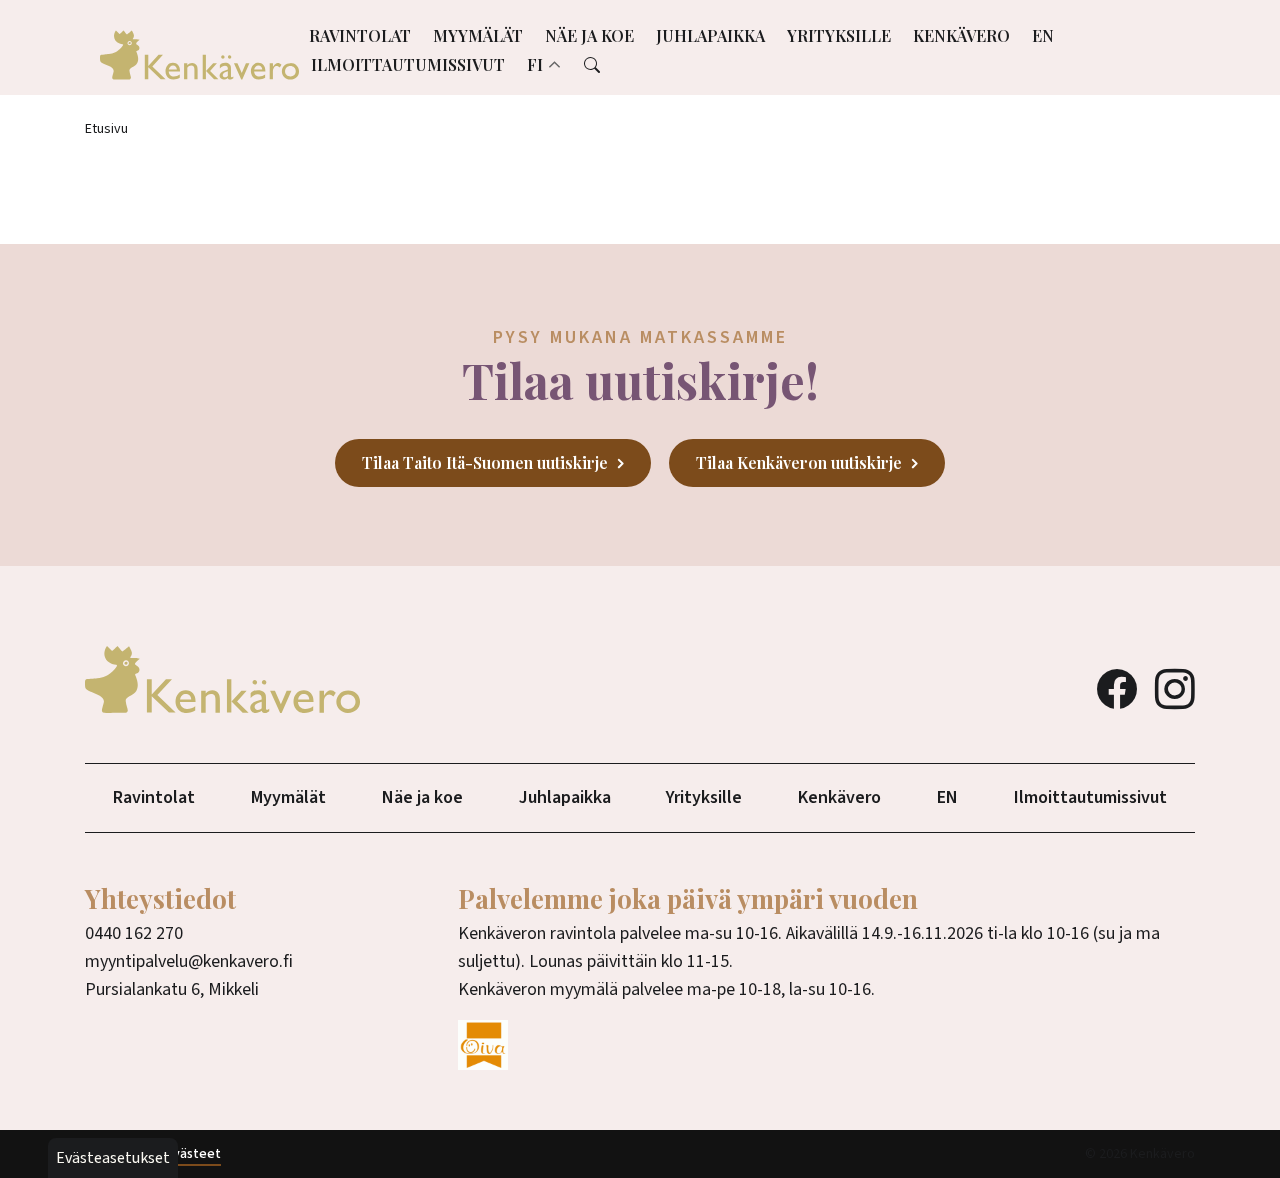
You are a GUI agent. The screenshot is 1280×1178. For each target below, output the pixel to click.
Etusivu (106, 129)
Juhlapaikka (710, 35)
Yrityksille (839, 35)
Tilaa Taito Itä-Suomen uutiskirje (485, 462)
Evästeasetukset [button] (113, 1158)
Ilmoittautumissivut (408, 64)
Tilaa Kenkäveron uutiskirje (799, 462)
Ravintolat (360, 35)
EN (1043, 35)
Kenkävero (961, 35)
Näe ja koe (589, 35)
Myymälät (478, 35)
